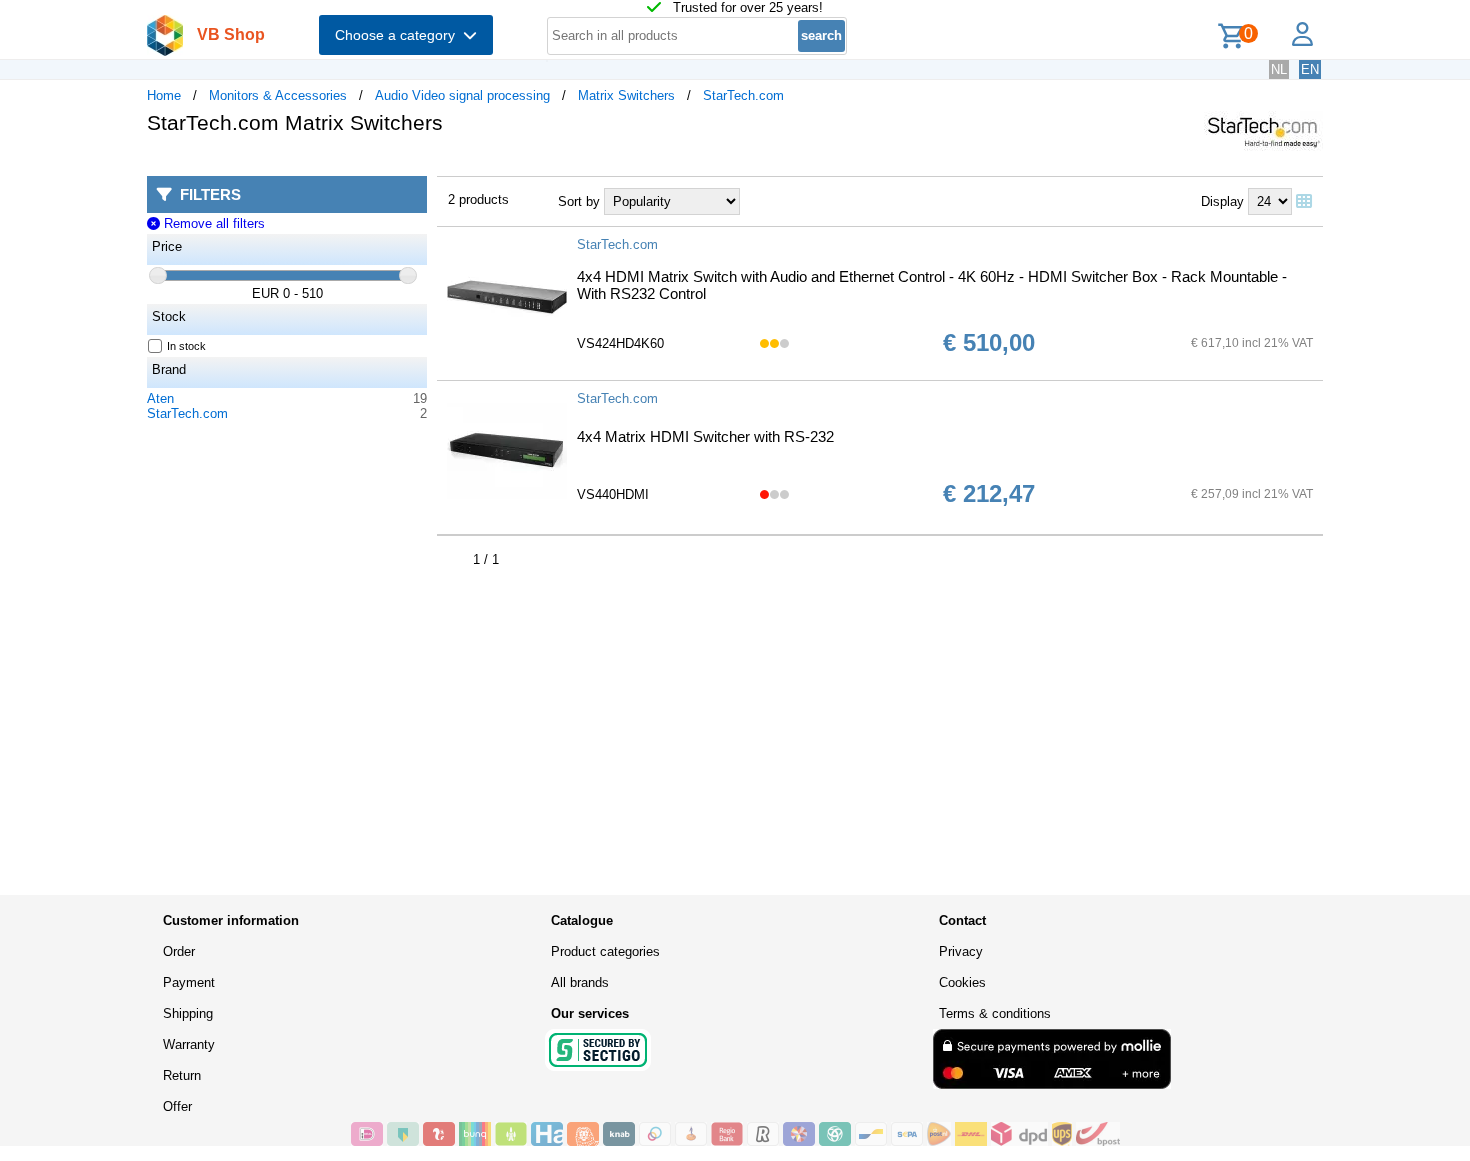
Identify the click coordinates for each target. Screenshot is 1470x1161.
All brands (580, 982)
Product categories (605, 951)
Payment (189, 982)
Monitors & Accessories (278, 95)
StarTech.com (743, 95)
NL (1279, 69)
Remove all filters (212, 223)
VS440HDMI (613, 494)
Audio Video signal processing (462, 95)
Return (182, 1075)
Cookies (962, 982)
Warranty (189, 1044)
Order (179, 951)
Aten (160, 398)
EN (1310, 69)
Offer (177, 1106)
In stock (186, 346)
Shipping (188, 1013)
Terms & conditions (995, 1013)
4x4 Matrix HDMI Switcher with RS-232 (705, 436)
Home (164, 95)
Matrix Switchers (626, 95)
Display (1222, 201)
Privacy (961, 951)
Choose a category (399, 35)
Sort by (579, 201)
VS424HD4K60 (620, 343)
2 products (478, 199)
